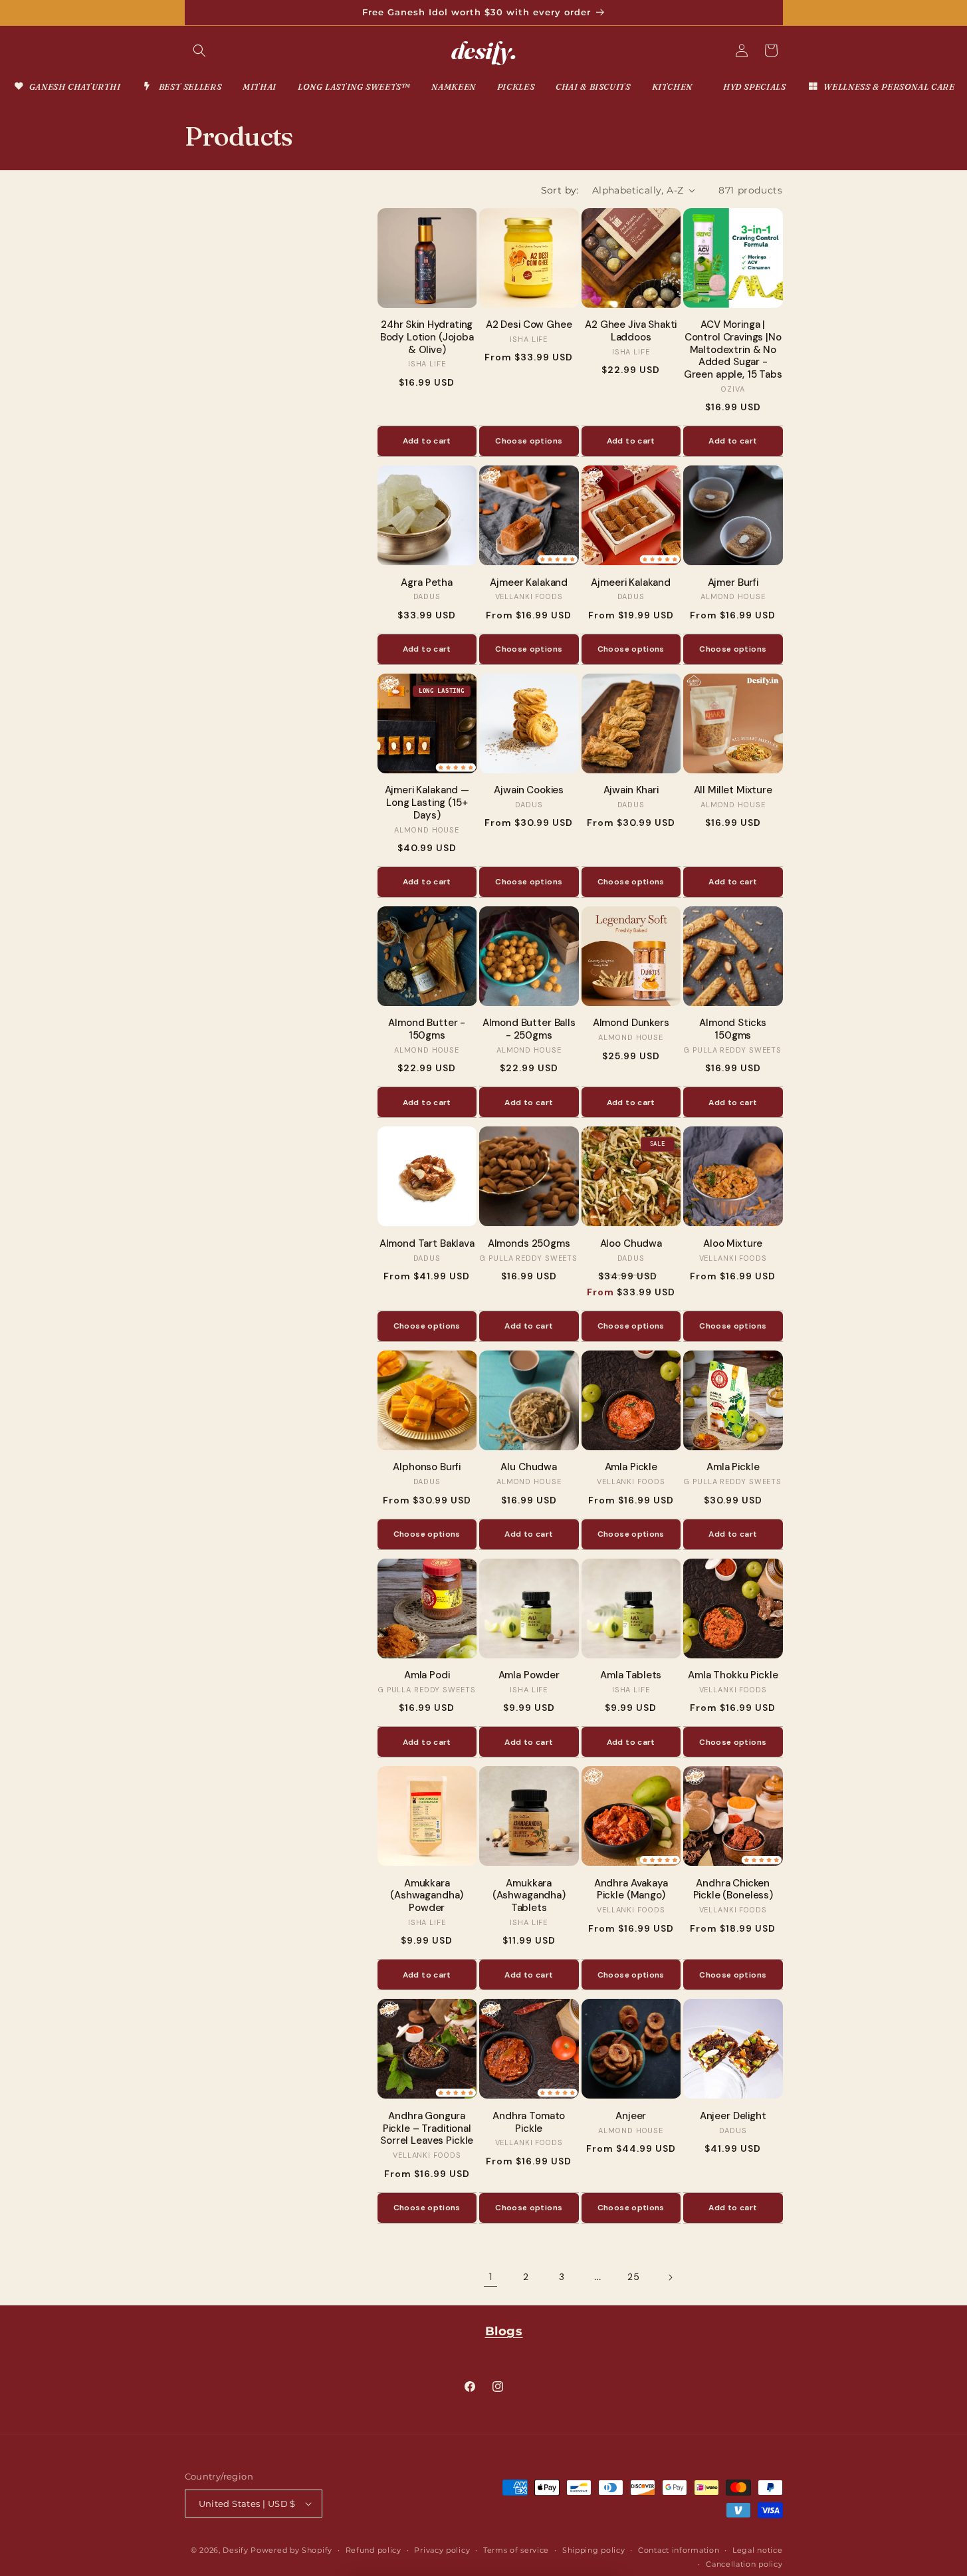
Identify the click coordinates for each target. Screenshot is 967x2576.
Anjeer (631, 2116)
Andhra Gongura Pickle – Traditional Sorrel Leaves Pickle (427, 2128)
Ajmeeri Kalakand (631, 583)
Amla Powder (529, 1675)
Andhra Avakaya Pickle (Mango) (631, 1890)
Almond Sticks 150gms (733, 1029)
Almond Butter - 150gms (427, 1029)
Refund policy (374, 2550)
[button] (199, 51)
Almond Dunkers (631, 1023)
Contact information (679, 2550)
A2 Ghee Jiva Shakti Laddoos (631, 331)
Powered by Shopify (291, 2550)
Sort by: (560, 190)
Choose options (529, 441)
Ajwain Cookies (529, 790)
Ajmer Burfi (733, 583)
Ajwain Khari (631, 790)
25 (633, 2277)
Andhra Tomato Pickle (529, 2123)
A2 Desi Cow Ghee (529, 325)
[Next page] (670, 2277)
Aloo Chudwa (631, 1244)
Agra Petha (427, 583)
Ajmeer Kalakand (529, 583)
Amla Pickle (631, 1467)
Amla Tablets (631, 1675)
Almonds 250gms (529, 1244)
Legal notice (757, 2550)
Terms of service (516, 2550)
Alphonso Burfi (427, 1467)
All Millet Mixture (733, 790)
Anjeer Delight (733, 2116)
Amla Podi (427, 1675)
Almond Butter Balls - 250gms (529, 1029)
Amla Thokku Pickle (733, 1675)
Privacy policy (442, 2550)
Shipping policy (594, 2550)
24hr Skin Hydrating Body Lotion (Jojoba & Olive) (427, 337)
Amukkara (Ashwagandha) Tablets (529, 1896)
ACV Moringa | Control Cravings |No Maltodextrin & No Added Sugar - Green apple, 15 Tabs (733, 350)
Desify (235, 2550)
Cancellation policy (744, 2564)
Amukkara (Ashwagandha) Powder (427, 1896)
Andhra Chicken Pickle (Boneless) (733, 1890)
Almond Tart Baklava (427, 1244)
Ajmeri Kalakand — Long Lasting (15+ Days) (427, 803)
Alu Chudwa (529, 1467)
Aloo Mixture (733, 1244)
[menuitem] (67, 87)
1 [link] (490, 2276)
